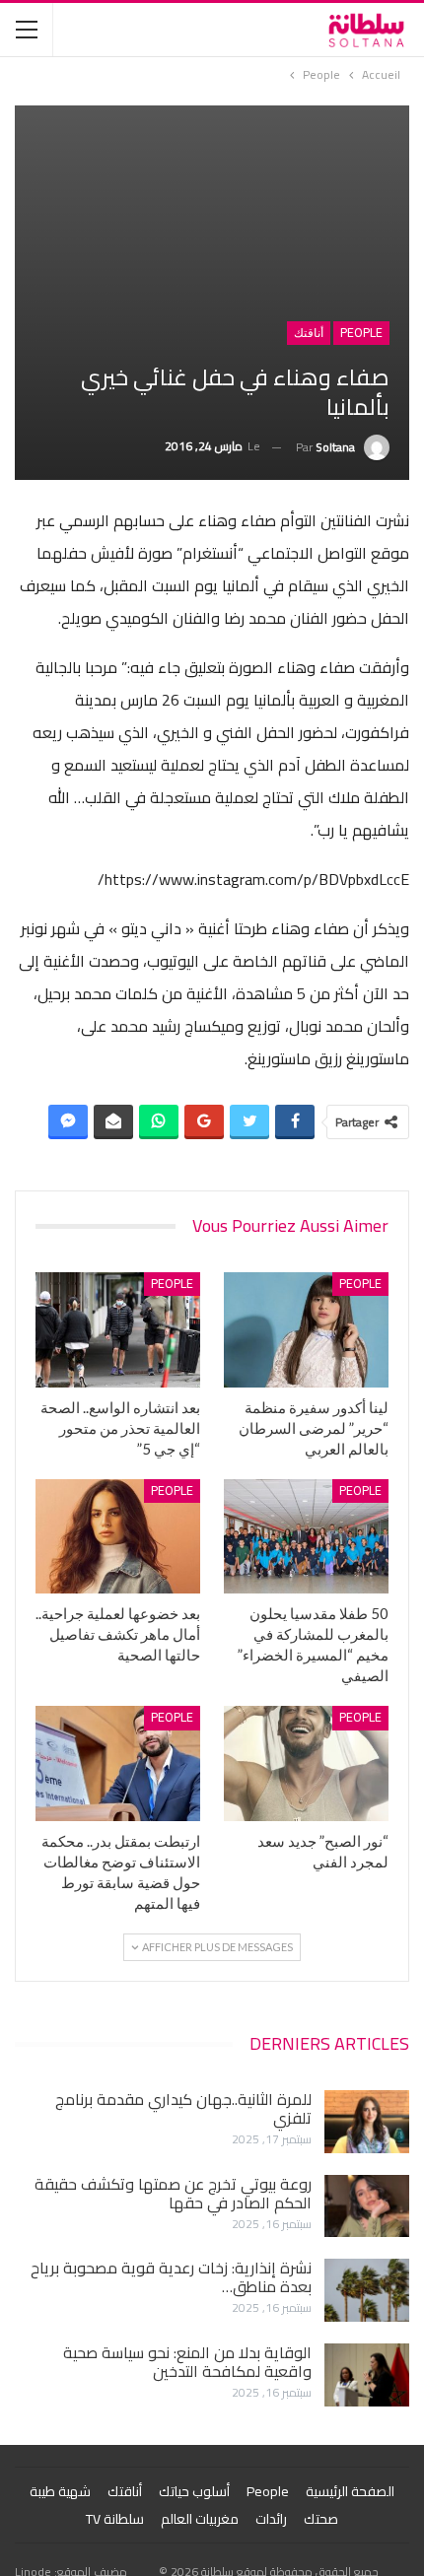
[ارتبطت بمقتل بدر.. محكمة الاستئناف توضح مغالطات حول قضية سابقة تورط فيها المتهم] (118, 1763)
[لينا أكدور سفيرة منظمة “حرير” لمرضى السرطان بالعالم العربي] (306, 1330)
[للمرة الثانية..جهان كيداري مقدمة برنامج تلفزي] (367, 2122)
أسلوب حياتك (194, 2491)
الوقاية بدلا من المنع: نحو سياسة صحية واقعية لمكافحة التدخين (187, 2362)
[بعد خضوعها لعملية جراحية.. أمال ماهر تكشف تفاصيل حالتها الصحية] (118, 1537)
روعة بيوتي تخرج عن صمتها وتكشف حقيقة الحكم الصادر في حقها (173, 2193)
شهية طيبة (60, 2491)
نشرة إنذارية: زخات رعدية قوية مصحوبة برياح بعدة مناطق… (171, 2277)
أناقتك (309, 333)
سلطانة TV (115, 2519)
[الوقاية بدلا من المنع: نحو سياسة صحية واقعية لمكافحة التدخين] (367, 2375)
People (361, 333)
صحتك (321, 2519)
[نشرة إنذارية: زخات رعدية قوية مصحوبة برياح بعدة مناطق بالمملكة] (367, 2290)
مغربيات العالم (200, 2519)
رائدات (271, 2519)
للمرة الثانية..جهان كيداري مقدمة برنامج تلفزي (183, 2108)
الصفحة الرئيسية (350, 2491)
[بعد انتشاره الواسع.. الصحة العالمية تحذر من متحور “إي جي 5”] (118, 1330)
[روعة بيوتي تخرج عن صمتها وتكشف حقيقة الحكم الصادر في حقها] (367, 2206)
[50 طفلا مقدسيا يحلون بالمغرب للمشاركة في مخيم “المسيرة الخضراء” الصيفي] (306, 1537)
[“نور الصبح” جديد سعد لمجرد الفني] (306, 1763)
